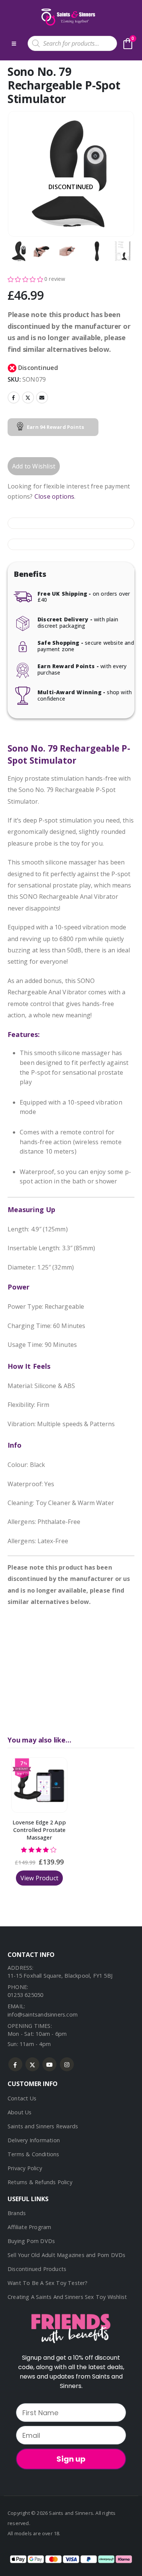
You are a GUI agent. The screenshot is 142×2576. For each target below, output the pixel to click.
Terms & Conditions (34, 2154)
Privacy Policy (25, 2168)
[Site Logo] (67, 17)
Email (42, 397)
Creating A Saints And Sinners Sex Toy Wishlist (67, 2297)
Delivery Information (34, 2140)
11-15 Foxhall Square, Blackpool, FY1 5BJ (60, 1976)
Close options (55, 496)
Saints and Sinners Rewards (43, 2126)
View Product (39, 1878)
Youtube (49, 2064)
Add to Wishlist (34, 466)
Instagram (67, 2064)
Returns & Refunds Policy (40, 2182)
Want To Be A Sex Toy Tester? (48, 2283)
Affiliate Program (29, 2227)
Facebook (14, 397)
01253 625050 (25, 1995)
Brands (17, 2213)
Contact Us (22, 2098)
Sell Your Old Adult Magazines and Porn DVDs (67, 2255)
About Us (20, 2112)
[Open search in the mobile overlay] (72, 43)
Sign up (71, 2459)
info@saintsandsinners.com (43, 2014)
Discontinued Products (37, 2269)
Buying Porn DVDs (31, 2241)
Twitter (28, 397)
